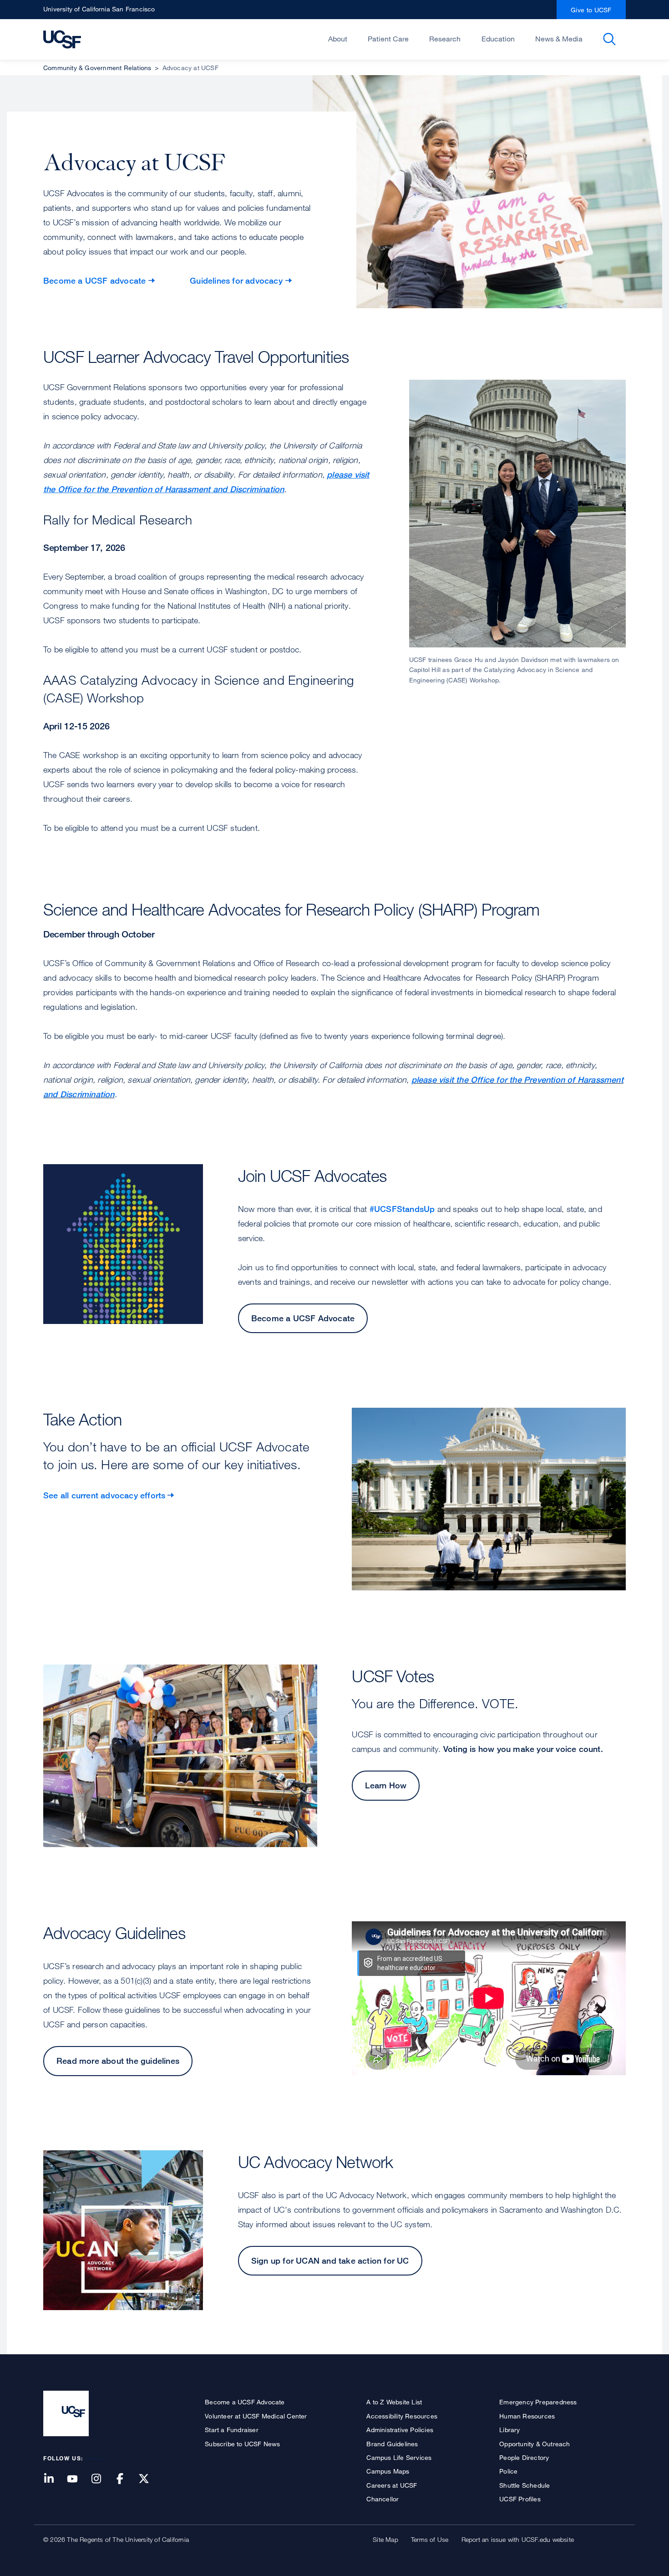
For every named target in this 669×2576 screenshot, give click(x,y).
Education (498, 39)
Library (509, 2430)
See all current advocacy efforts (104, 1495)
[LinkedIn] (54, 2479)
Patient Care (388, 39)
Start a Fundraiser (232, 2430)
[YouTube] (78, 2479)
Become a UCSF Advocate (303, 1318)
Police (508, 2471)
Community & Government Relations (97, 68)
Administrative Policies (400, 2430)
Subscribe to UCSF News (242, 2444)
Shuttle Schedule (525, 2485)
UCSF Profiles (520, 2499)
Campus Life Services (399, 2457)
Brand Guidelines (392, 2444)
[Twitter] (149, 2479)
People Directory (524, 2457)
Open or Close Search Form (609, 39)
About (338, 39)
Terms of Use (430, 2539)
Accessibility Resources (402, 2416)
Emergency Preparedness (538, 2402)
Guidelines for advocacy (236, 280)
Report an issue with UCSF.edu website (518, 2539)
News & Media (559, 39)
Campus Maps (388, 2471)
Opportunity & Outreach (535, 2444)
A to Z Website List (394, 2402)
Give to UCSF (591, 10)
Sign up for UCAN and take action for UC (330, 2260)
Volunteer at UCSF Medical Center (256, 2416)
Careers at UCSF (392, 2485)
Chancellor (383, 2499)
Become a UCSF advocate (94, 280)
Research (445, 39)
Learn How (386, 1785)
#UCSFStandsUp (402, 1209)
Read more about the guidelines (118, 2061)
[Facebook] (126, 2479)
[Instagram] (101, 2479)
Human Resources (527, 2416)
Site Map (385, 2539)
